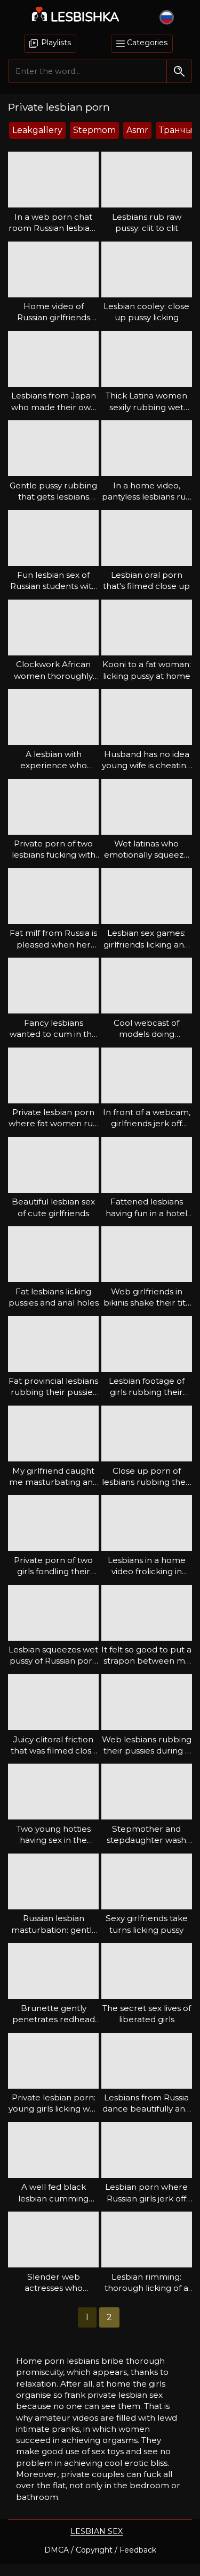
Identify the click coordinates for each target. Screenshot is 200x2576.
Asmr (137, 130)
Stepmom (94, 130)
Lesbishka (85, 17)
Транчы (176, 130)
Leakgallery (37, 130)
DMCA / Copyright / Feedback (100, 2550)
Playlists (55, 43)
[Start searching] (179, 71)
